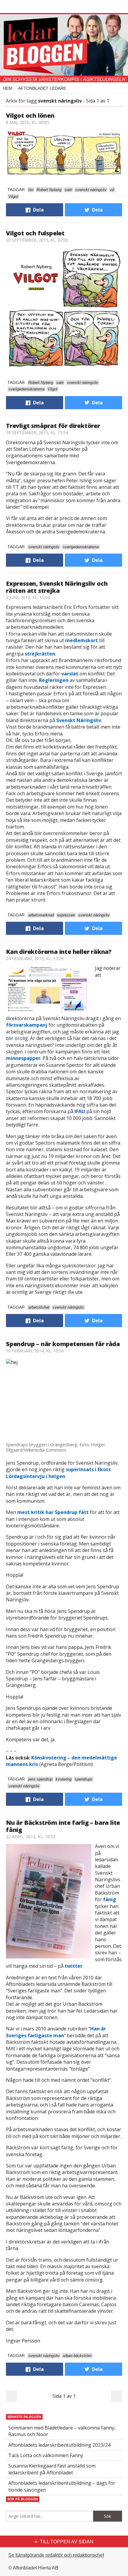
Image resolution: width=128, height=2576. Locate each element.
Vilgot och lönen (30, 115)
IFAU (80, 1111)
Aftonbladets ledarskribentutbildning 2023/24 (59, 2445)
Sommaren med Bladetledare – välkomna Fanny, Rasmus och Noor (62, 2431)
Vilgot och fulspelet (35, 233)
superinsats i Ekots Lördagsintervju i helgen (58, 1473)
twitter (74, 1966)
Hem (8, 88)
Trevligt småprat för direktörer (53, 426)
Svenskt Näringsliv (79, 720)
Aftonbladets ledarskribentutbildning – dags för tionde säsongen (62, 2486)
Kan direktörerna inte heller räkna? (59, 952)
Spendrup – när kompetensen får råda (63, 1344)
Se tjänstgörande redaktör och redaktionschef (56, 2555)
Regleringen (54, 680)
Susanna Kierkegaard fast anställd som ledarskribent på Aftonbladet (52, 2469)
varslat (70, 674)
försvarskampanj (27, 1025)
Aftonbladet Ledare (42, 88)
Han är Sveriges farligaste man (56, 2032)
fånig (110, 1899)
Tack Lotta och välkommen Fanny (46, 2455)
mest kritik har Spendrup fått (53, 1512)
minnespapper (23, 1058)
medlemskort (82, 640)
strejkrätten (40, 654)
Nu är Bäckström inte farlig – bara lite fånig (63, 1826)
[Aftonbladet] (28, 7)
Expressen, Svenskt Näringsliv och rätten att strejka (57, 587)
